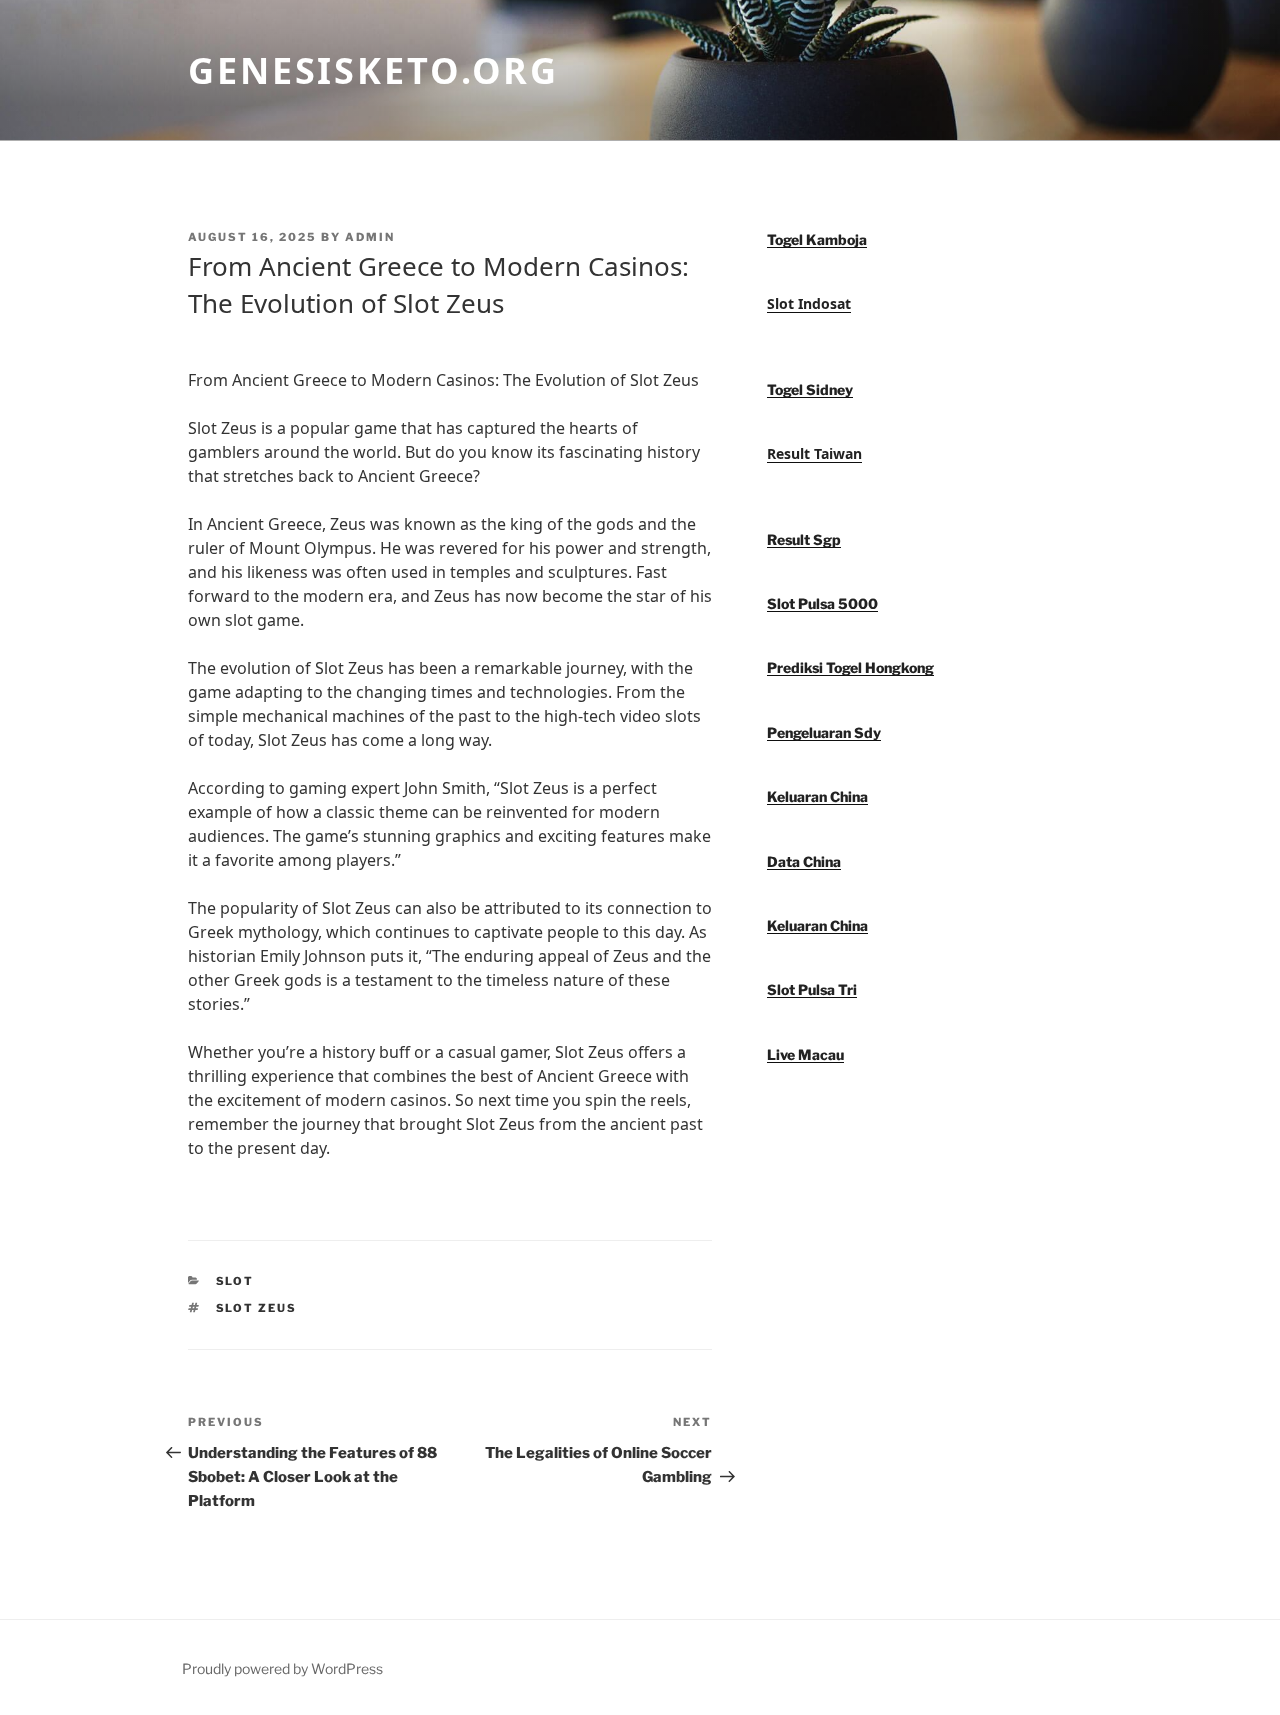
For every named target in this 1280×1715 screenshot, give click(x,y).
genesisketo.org (373, 70)
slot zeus (257, 1308)
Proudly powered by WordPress (282, 1668)
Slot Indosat (809, 303)
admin (370, 237)
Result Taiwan (814, 453)
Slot (235, 1281)
